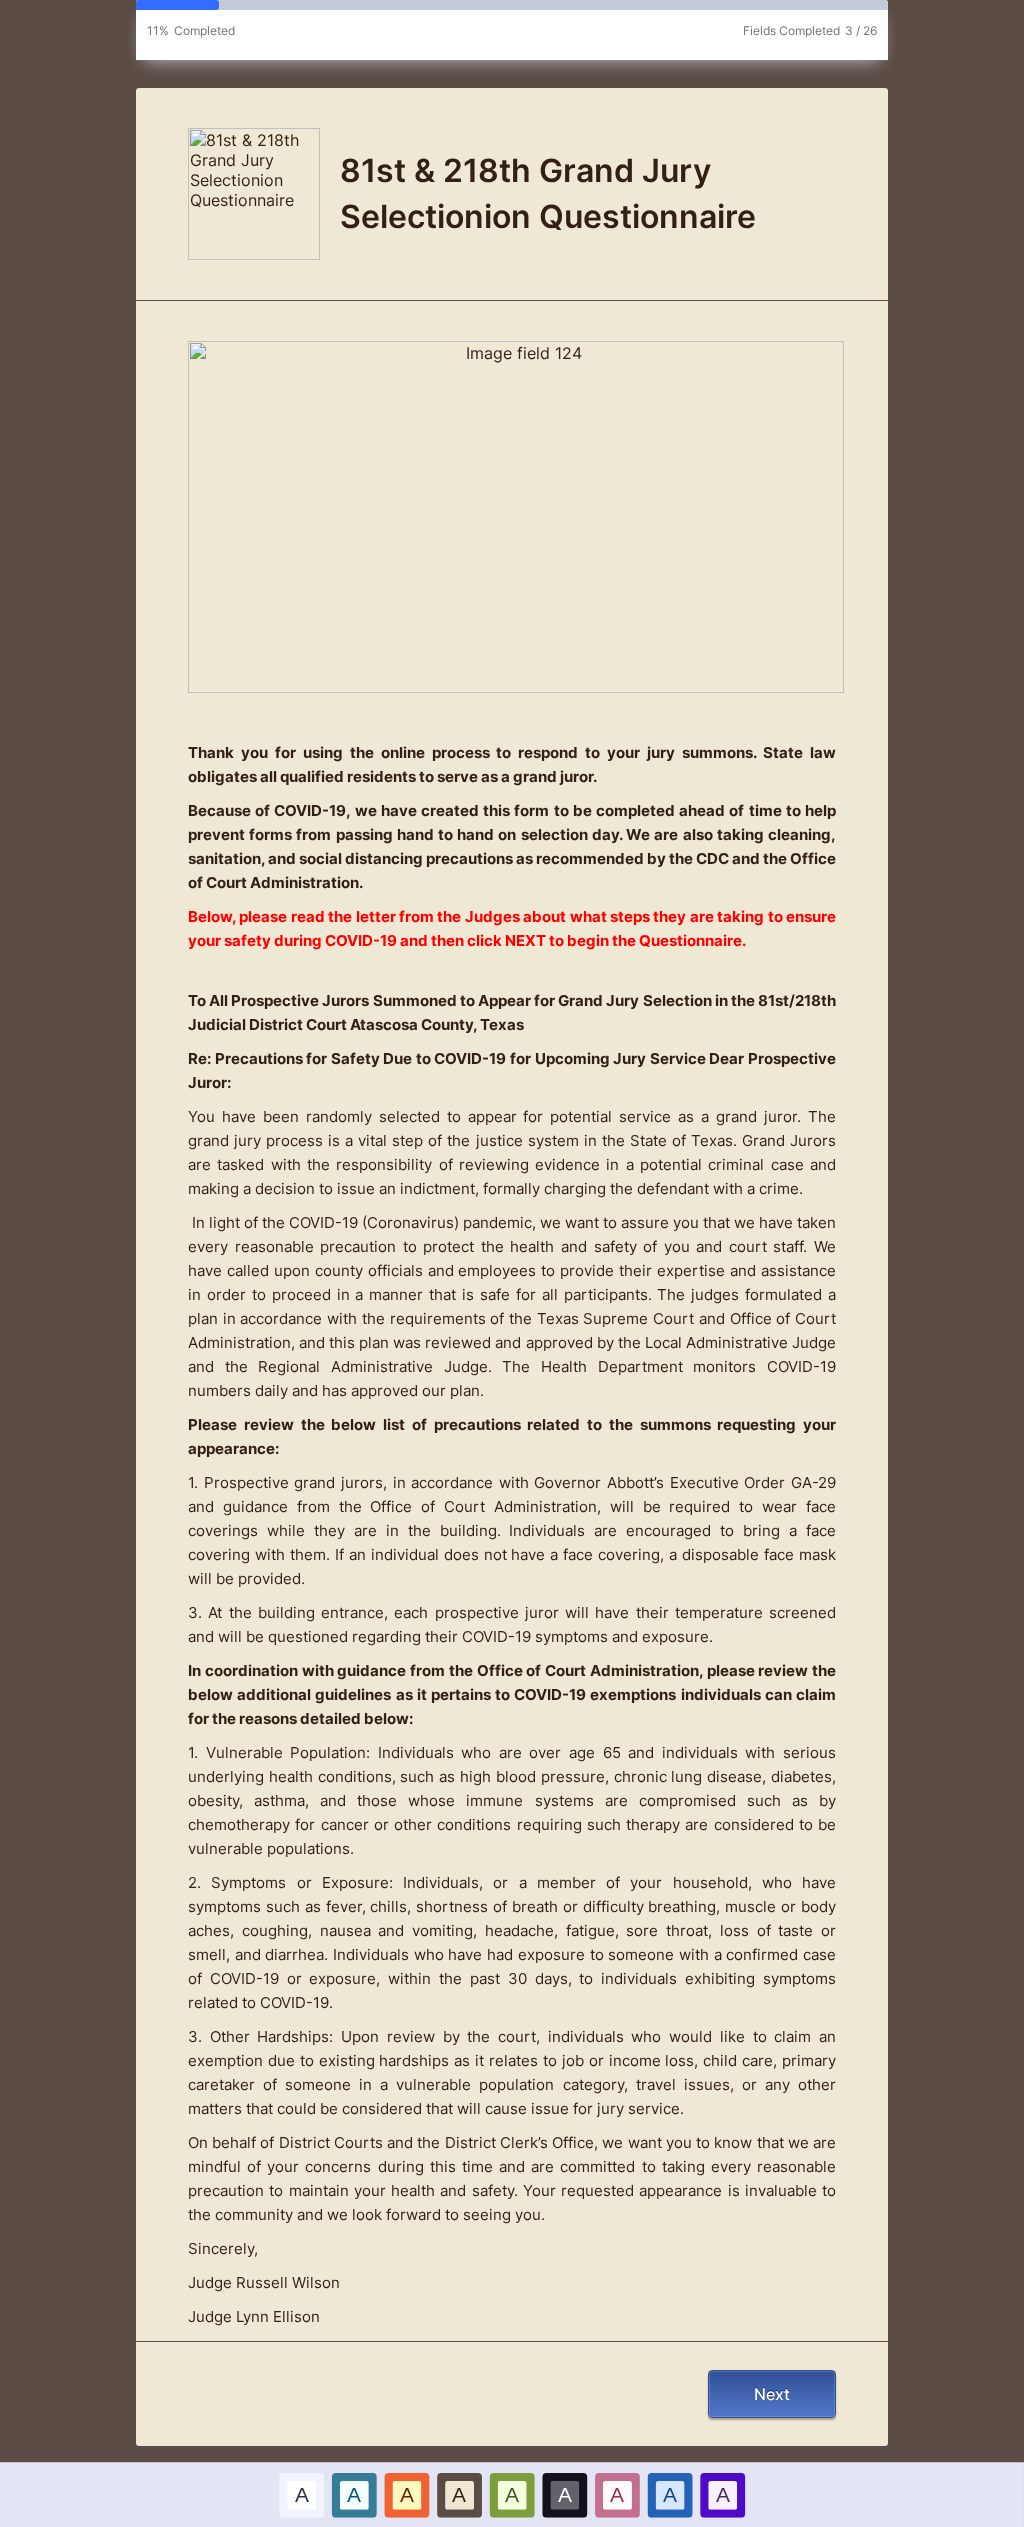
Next (772, 2394)
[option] (301, 2494)
